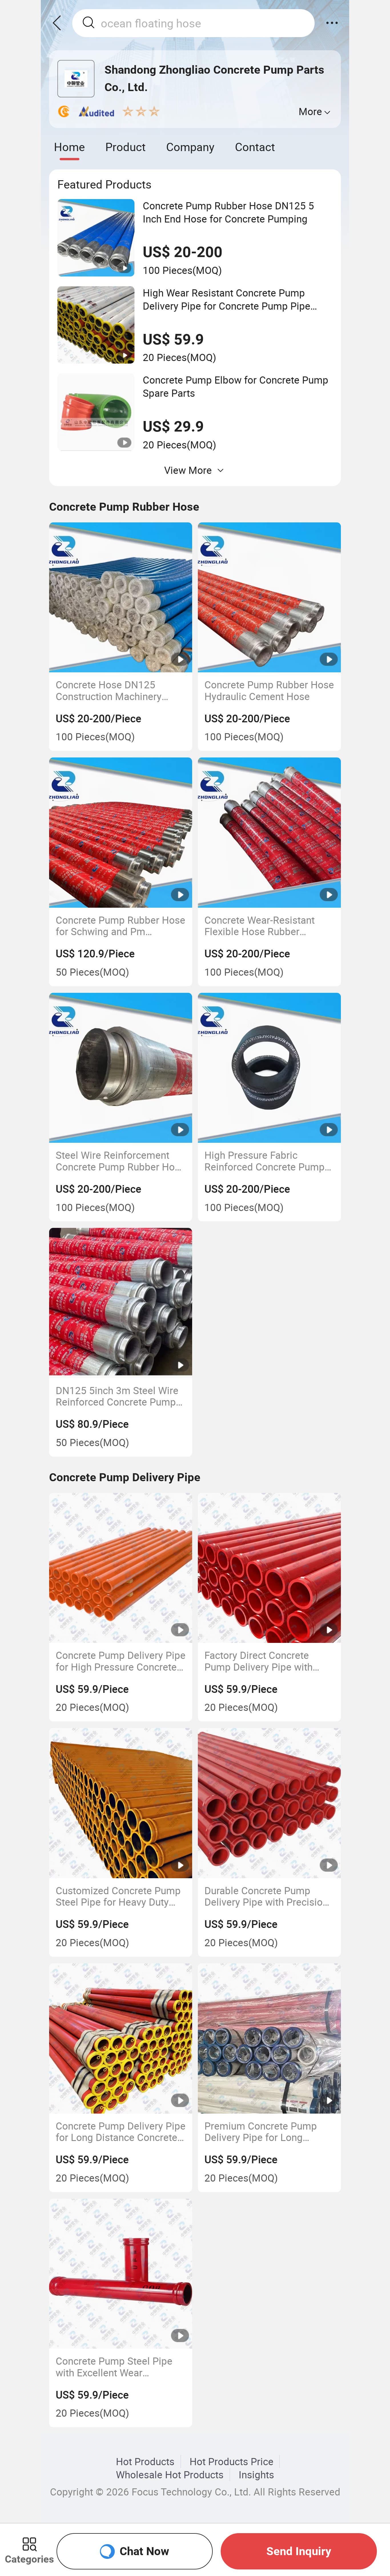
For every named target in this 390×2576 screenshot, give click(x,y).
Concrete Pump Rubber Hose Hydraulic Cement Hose (269, 690)
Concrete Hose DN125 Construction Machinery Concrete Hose (109, 690)
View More (188, 470)
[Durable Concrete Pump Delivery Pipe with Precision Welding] (270, 1803)
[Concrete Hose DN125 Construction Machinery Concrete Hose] (121, 598)
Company (190, 147)
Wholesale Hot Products (170, 2475)
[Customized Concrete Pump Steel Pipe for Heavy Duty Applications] (121, 1803)
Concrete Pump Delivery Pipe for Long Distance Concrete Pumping (121, 2132)
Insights (256, 2475)
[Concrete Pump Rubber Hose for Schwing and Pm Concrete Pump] (121, 833)
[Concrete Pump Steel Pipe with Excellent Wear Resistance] (121, 2274)
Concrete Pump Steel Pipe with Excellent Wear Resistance (114, 2367)
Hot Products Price (232, 2461)
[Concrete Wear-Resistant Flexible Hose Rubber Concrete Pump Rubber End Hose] (270, 833)
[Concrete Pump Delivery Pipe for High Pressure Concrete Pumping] (121, 1568)
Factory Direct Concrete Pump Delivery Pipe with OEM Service (259, 1661)
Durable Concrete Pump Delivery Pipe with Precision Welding (266, 1896)
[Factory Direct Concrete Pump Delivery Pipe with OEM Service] (270, 1568)
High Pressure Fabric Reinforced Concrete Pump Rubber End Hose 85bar (265, 1161)
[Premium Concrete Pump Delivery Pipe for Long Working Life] (270, 2038)
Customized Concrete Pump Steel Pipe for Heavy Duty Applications (118, 1896)
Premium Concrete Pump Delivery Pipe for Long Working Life (261, 2132)
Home (69, 147)
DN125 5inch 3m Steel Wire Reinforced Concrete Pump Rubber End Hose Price (117, 1396)
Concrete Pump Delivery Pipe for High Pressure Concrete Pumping (121, 1661)
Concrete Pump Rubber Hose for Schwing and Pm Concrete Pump (120, 926)
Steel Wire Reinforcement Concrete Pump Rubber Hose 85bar (120, 1161)
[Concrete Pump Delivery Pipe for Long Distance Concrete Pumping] (121, 2038)
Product (125, 147)
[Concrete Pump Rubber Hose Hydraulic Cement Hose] (270, 598)
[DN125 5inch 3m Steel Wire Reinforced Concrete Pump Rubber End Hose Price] (121, 1303)
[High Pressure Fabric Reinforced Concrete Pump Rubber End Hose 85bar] (270, 1068)
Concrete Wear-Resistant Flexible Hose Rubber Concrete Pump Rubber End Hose (266, 926)
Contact (255, 147)
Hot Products (145, 2461)
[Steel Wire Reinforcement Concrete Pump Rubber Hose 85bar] (121, 1068)
